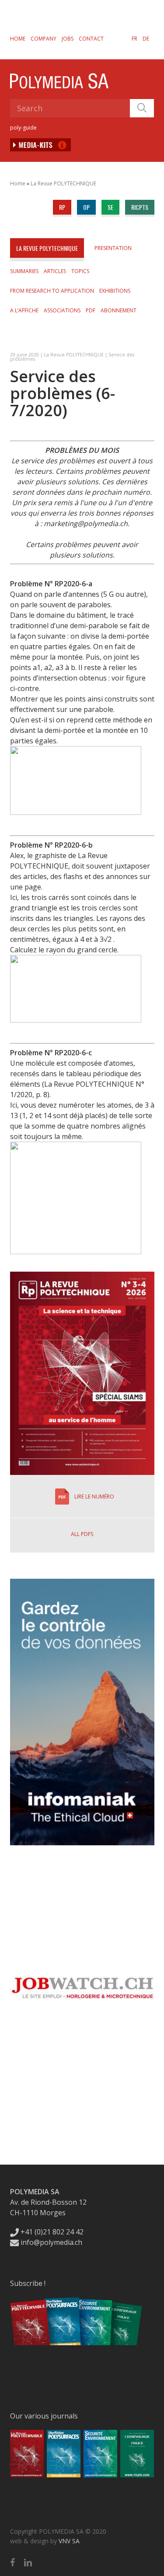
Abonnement (119, 310)
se (110, 207)
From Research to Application (52, 291)
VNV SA (69, 2541)
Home (18, 39)
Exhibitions (115, 291)
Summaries (24, 271)
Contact (91, 39)
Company (44, 39)
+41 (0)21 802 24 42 (51, 2232)
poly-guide (23, 128)
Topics (80, 271)
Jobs (68, 39)
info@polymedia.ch (51, 2242)
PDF (91, 310)
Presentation (113, 248)
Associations (62, 310)
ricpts (140, 207)
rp (62, 207)
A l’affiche (24, 310)
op (86, 207)
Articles (55, 271)
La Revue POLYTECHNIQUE (63, 183)
